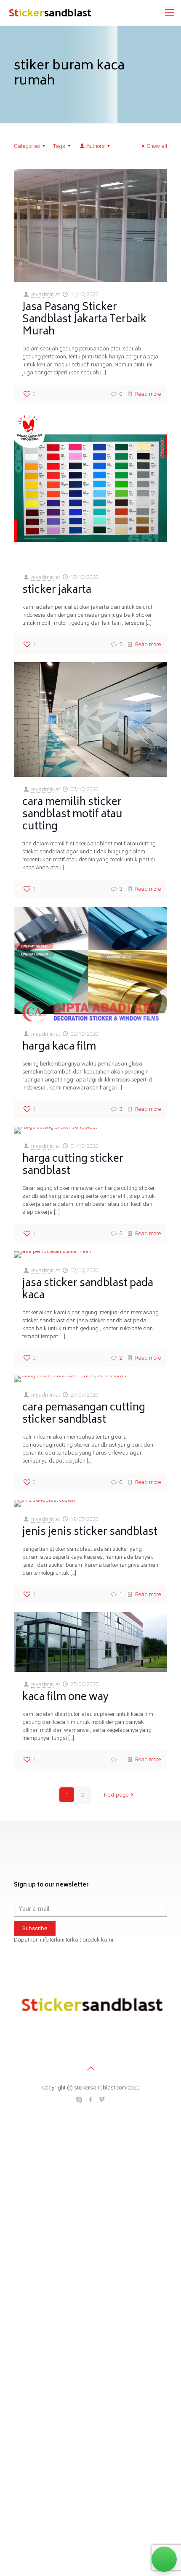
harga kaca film (59, 1047)
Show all (157, 146)
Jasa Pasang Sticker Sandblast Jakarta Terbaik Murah (84, 320)
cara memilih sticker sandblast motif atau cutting (72, 815)
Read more (148, 394)
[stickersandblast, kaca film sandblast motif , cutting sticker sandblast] (49, 13)
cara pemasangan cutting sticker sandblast (84, 1414)
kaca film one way (65, 1698)
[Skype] (79, 2100)
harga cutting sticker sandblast (73, 1166)
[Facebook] (91, 2100)
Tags (59, 146)
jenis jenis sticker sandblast (90, 1533)
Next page (116, 1795)
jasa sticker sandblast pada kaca (88, 1290)
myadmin (43, 294)
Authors (96, 146)
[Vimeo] (102, 2100)
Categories (27, 146)
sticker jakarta (57, 591)
